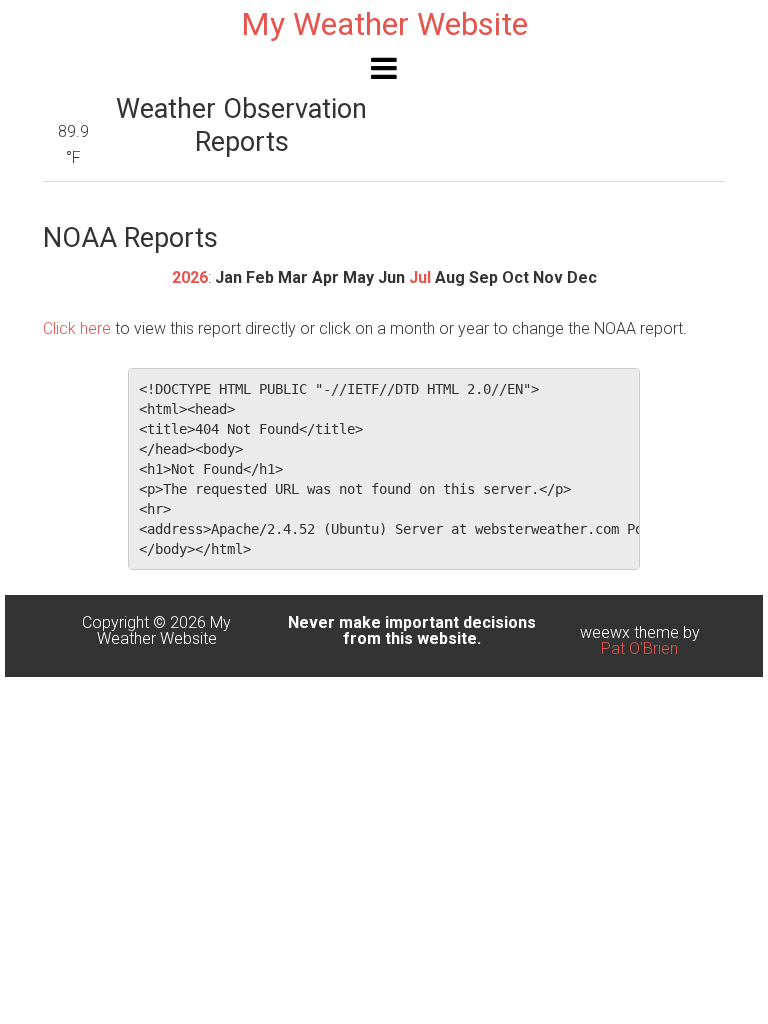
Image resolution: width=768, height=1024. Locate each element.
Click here (77, 328)
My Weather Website (384, 24)
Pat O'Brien (639, 648)
